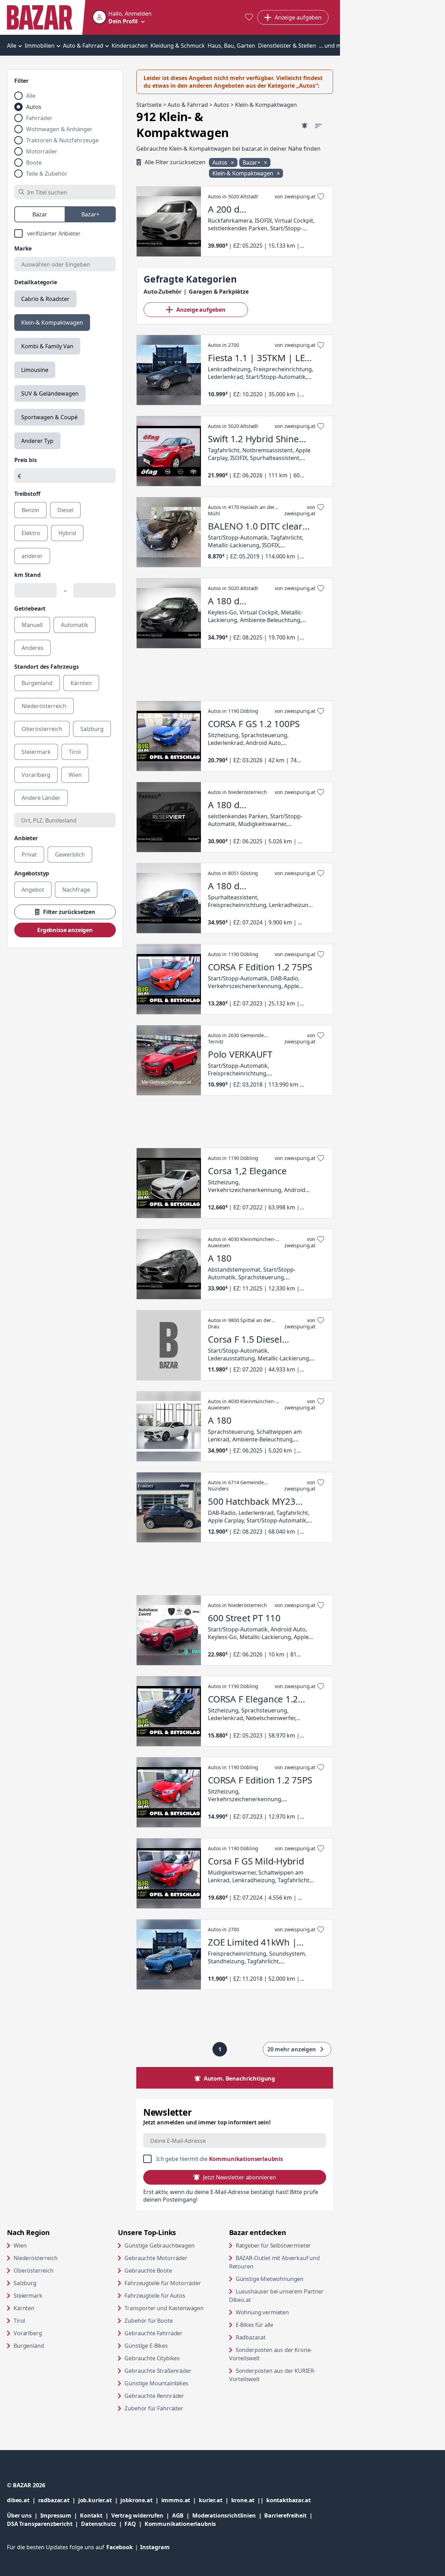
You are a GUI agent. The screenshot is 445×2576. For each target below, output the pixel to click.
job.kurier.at (99, 2500)
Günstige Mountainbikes (156, 2383)
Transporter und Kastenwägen (164, 2308)
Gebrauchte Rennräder (154, 2396)
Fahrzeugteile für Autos (155, 2296)
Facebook (123, 2547)
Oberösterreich (34, 2271)
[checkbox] (65, 233)
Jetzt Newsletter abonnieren (239, 2177)
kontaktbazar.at (289, 2500)
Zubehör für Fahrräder (154, 2408)
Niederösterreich (35, 2258)
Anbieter (26, 838)
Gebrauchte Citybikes (152, 2358)
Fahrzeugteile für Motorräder (163, 2283)
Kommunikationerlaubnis (180, 2524)
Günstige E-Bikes (146, 2346)
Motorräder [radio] (42, 151)
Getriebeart (30, 609)
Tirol (19, 2321)
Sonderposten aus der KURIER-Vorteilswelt (272, 2375)
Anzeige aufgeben (201, 310)
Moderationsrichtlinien (224, 2515)
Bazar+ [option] (90, 214)
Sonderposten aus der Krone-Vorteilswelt (271, 2354)
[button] (122, 17)
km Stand (27, 575)
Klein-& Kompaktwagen (52, 323)
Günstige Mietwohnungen (284, 2279)
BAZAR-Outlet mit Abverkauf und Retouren (274, 2262)
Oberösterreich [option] (42, 729)
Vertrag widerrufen (137, 2515)
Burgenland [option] (37, 683)
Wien (20, 2245)
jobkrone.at (141, 2500)
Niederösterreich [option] (44, 706)
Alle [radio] (31, 96)
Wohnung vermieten (284, 2312)
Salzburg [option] (92, 729)
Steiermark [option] (36, 752)
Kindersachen (130, 46)
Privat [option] (29, 854)
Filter (21, 81)
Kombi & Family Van (47, 346)
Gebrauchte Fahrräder (153, 2333)
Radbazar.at (277, 2337)
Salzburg (25, 2283)
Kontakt (91, 2515)
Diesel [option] (65, 510)
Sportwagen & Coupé (49, 417)
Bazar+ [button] (252, 162)
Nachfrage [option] (76, 890)
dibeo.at (23, 2500)
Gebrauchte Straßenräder (158, 2371)
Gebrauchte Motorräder (156, 2258)
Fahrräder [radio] (39, 118)
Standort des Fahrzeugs (46, 667)
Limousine (35, 370)
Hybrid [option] (67, 533)
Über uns (19, 2515)
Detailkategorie (36, 282)
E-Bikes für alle (281, 2325)
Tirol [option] (75, 752)
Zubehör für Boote (148, 2321)
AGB (182, 2515)
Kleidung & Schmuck (178, 46)
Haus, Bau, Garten (231, 46)
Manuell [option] (32, 625)
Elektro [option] (31, 533)
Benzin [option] (30, 510)
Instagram (155, 2547)
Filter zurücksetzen (69, 912)
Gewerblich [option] (70, 854)
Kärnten (24, 2308)
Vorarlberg (28, 2333)
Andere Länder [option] (41, 798)
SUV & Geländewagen (50, 393)
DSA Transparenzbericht (44, 2524)
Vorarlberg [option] (36, 775)
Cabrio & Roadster (45, 299)
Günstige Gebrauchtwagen (159, 2245)
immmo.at (180, 2500)
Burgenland (29, 2346)
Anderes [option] (33, 648)
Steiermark (28, 2296)
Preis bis (26, 460)
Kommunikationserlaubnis (246, 2159)
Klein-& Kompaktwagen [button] (244, 173)
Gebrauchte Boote (148, 2271)
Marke (23, 248)
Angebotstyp (32, 873)
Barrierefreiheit (290, 2515)
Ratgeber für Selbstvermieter (284, 2245)
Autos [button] (221, 162)
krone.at (249, 2500)
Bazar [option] (40, 214)
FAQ (130, 2524)
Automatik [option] (75, 625)
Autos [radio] (34, 107)
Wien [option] (75, 775)
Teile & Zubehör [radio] (47, 174)
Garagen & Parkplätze (219, 292)
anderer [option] (32, 556)
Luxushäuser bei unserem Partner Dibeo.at (276, 2296)
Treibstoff (27, 494)
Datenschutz (98, 2524)
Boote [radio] (34, 162)
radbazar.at (58, 2500)
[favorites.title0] (249, 18)
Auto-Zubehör (163, 292)
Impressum (60, 2515)
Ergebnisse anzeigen (65, 930)
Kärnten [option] (81, 683)
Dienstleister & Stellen (287, 46)
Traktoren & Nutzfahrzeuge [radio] (62, 140)
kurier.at (215, 2500)
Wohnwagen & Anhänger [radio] (59, 129)
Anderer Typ (37, 441)
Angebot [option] (33, 890)
